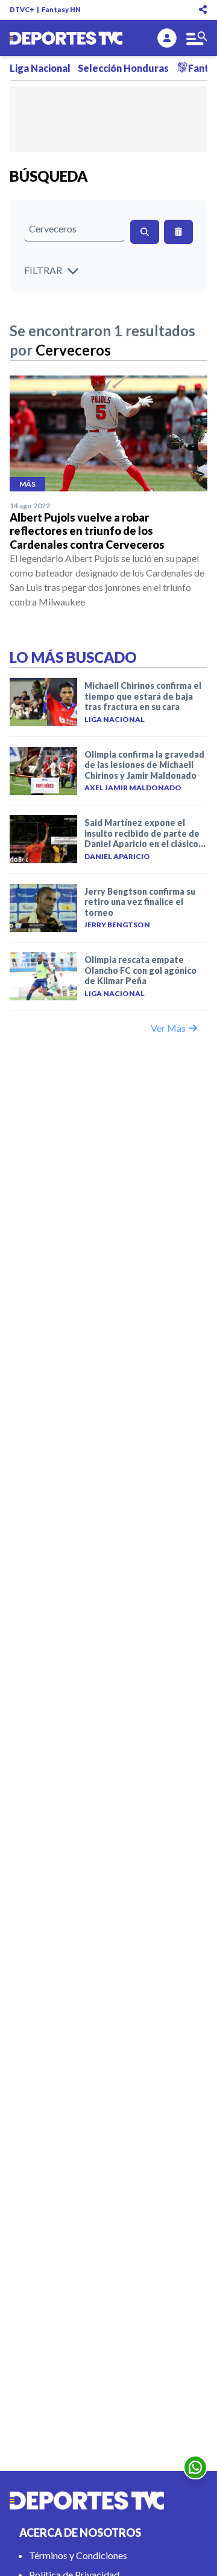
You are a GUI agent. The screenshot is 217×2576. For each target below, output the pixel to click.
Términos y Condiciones (78, 2555)
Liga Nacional (40, 68)
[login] (167, 38)
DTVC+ (22, 9)
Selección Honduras (123, 68)
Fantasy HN (61, 9)
